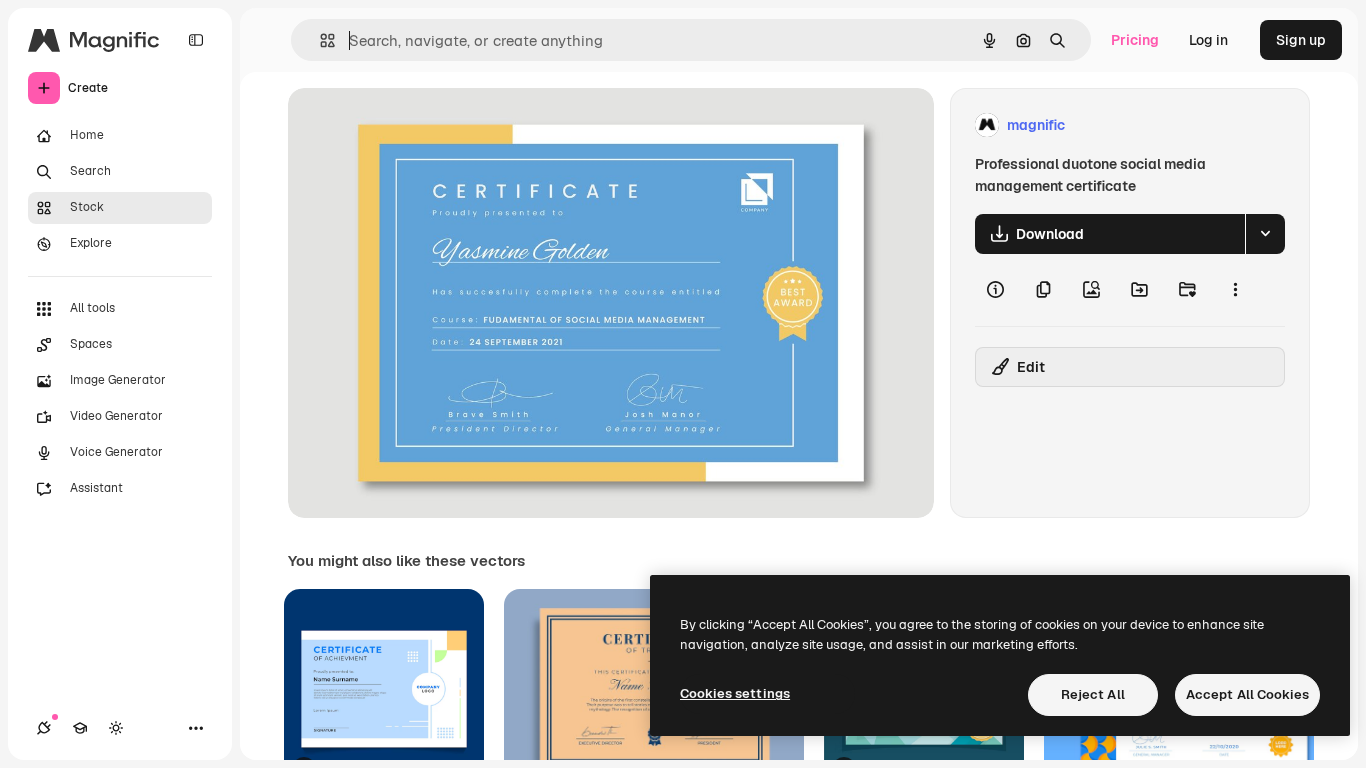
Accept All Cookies (1247, 694)
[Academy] (80, 728)
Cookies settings (735, 693)
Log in (1208, 40)
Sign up (1301, 40)
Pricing (1135, 40)
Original (416, 125)
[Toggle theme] (116, 728)
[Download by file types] (1265, 234)
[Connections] (44, 728)
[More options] (1235, 290)
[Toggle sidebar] (196, 40)
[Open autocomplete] (319, 40)
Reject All (1093, 694)
